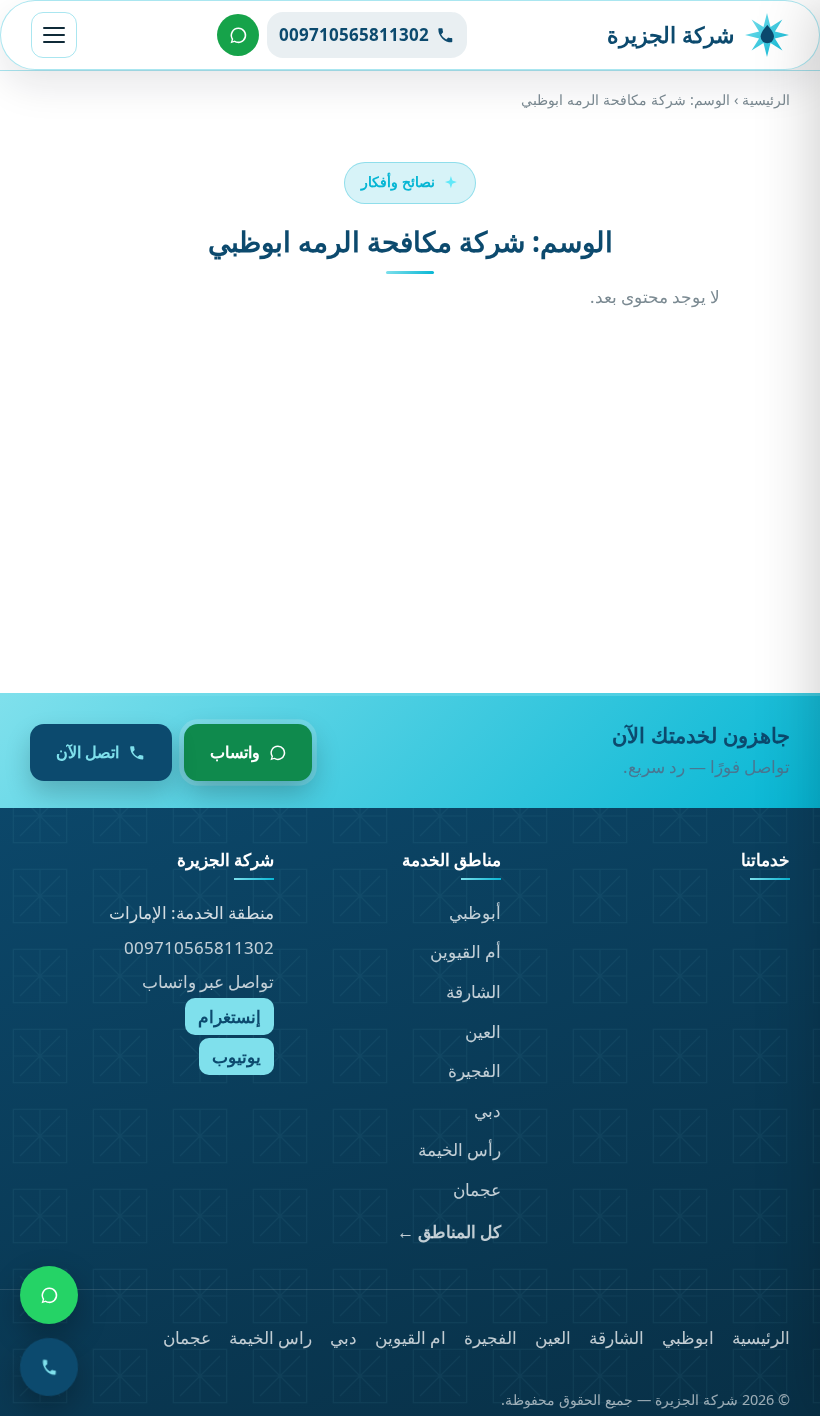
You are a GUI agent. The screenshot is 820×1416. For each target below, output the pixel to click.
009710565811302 (199, 947)
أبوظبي (475, 912)
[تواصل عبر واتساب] (238, 35)
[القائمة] (54, 35)
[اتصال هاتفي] (49, 1367)
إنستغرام (229, 1016)
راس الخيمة (270, 1337)
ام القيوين (410, 1337)
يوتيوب (236, 1056)
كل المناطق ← (449, 1231)
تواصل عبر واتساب (208, 981)
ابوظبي (688, 1337)
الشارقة (473, 991)
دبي (487, 1110)
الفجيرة (474, 1070)
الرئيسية (766, 99)
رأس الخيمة (459, 1149)
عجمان (477, 1189)
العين (483, 1031)
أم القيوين (465, 951)
